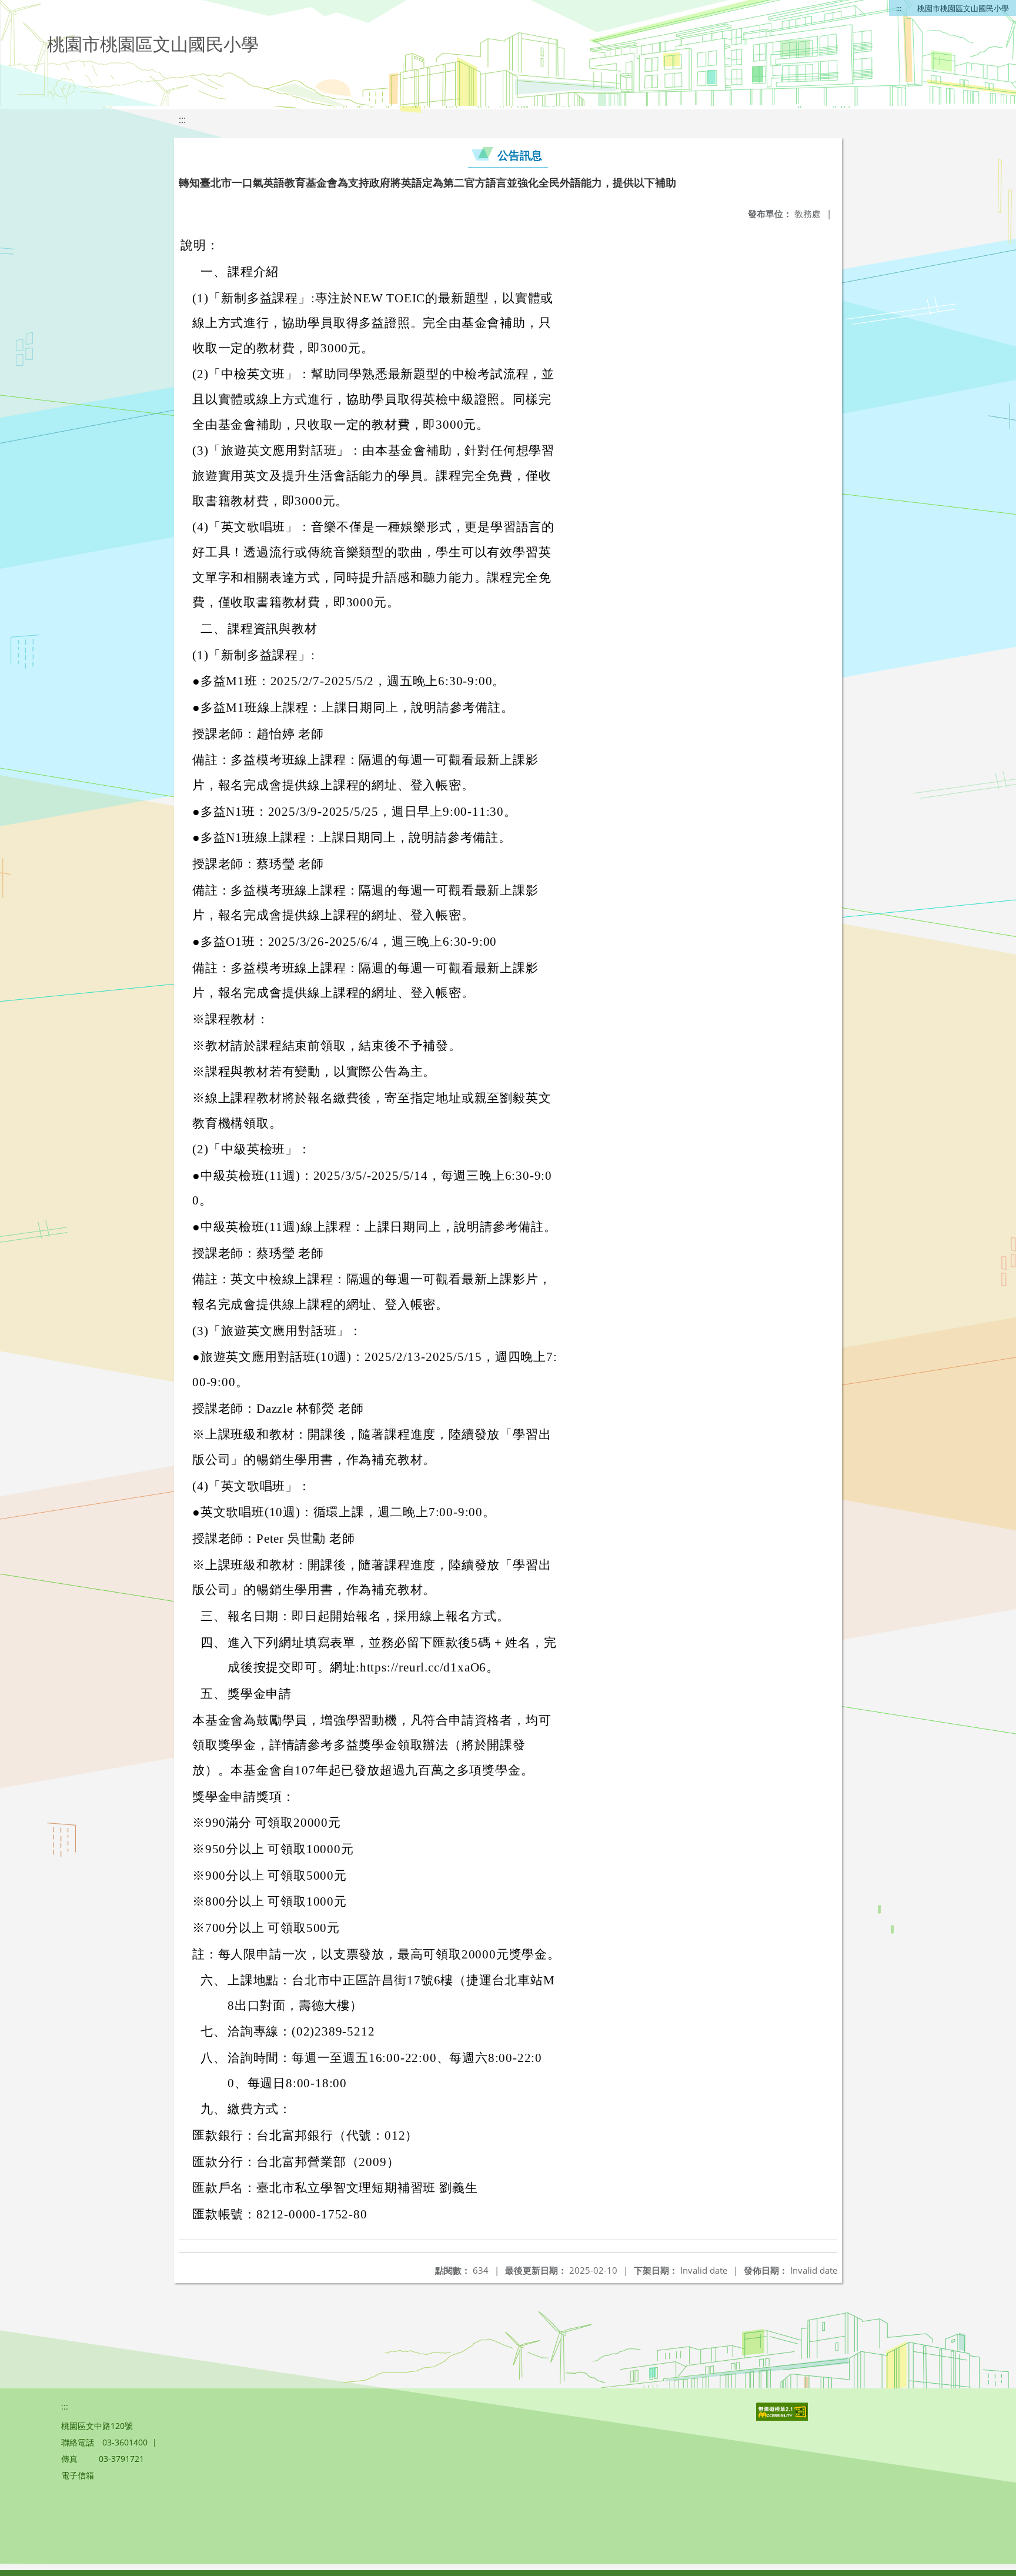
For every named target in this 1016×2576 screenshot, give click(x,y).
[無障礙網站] (783, 2417)
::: (899, 8)
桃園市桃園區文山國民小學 (963, 8)
